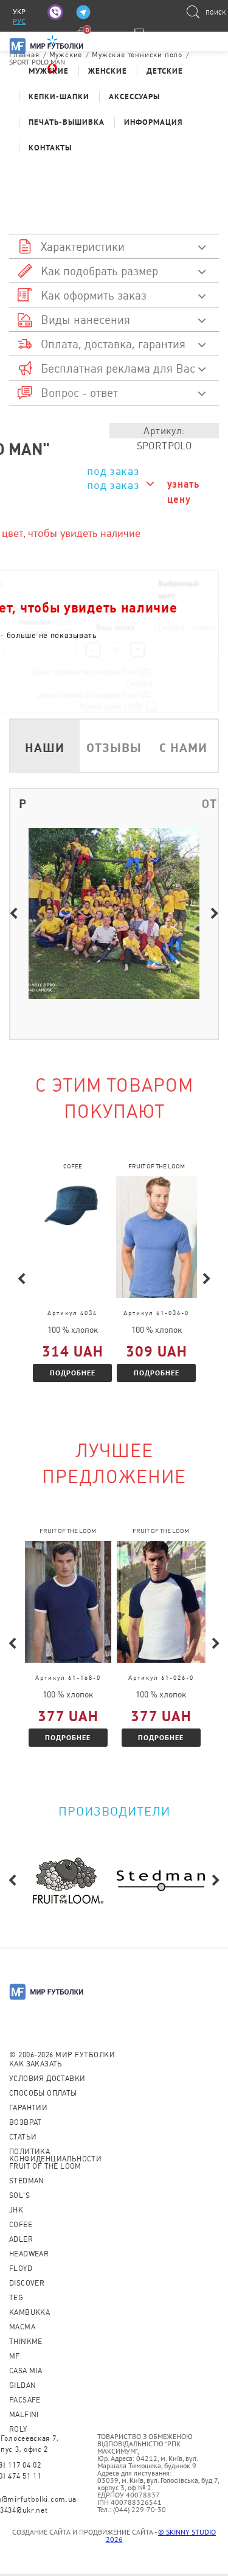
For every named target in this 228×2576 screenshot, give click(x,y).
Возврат (26, 2122)
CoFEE (21, 2225)
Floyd (21, 2269)
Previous (13, 914)
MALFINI (24, 2415)
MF (15, 2356)
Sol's (19, 2195)
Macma (22, 2327)
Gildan (22, 2385)
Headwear (29, 2254)
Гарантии (28, 2108)
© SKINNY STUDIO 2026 (161, 2536)
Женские (108, 71)
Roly (18, 2429)
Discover (27, 2283)
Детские (165, 71)
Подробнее (73, 1373)
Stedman (27, 2181)
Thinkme (26, 2342)
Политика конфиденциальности (55, 2155)
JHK (16, 2210)
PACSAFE (25, 2400)
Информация (154, 122)
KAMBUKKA (29, 2312)
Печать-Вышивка (67, 122)
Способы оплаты (43, 2093)
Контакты (50, 148)
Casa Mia (26, 2371)
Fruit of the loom (45, 2166)
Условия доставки (47, 2079)
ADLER (21, 2239)
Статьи (23, 2137)
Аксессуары (134, 97)
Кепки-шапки (59, 97)
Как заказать (36, 2064)
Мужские (49, 71)
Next (215, 914)
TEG (16, 2298)
